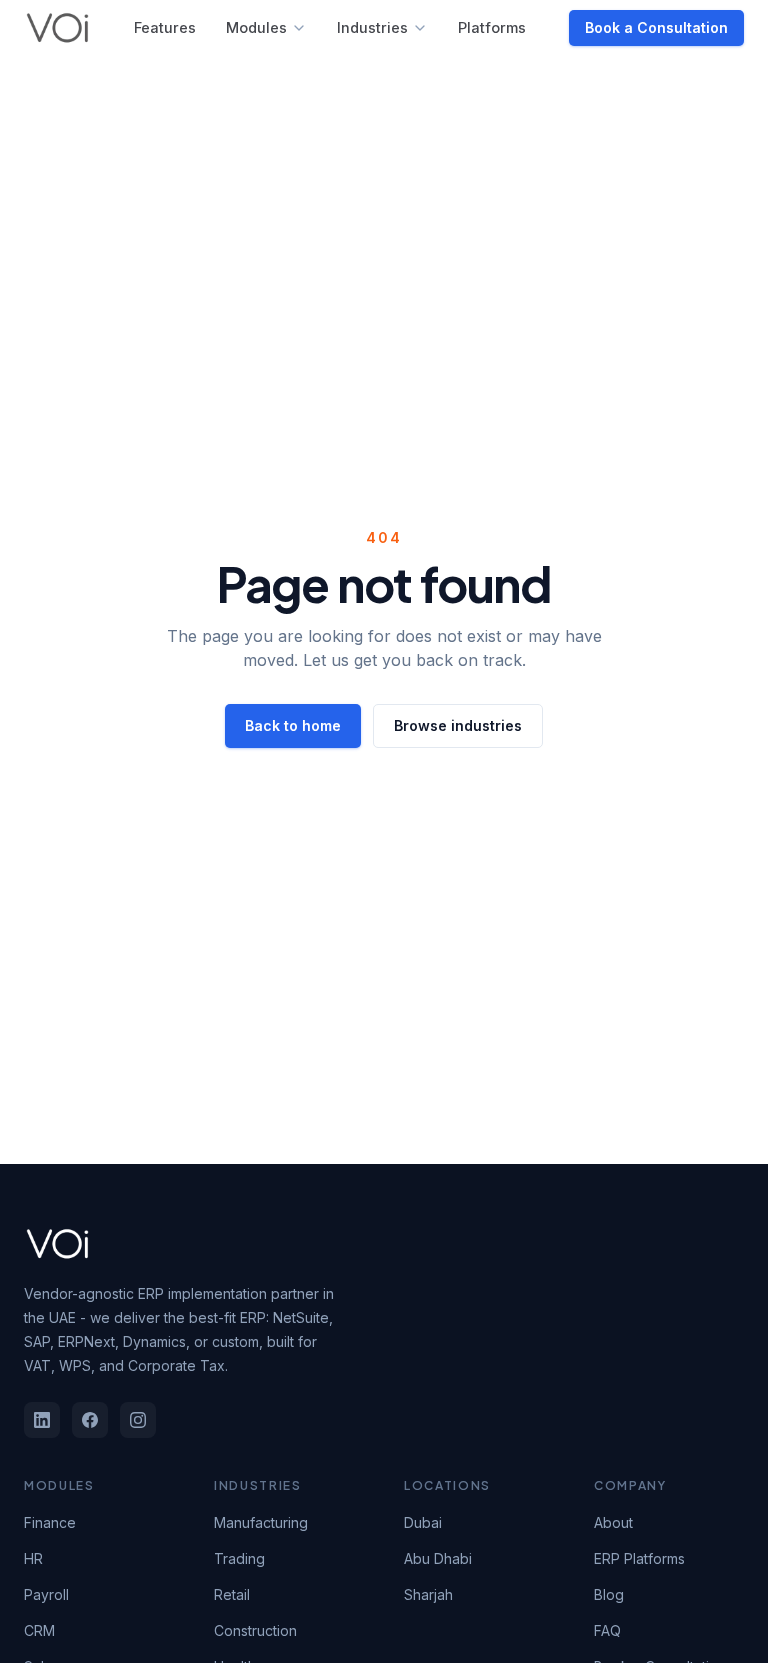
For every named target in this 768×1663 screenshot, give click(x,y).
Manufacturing (261, 1522)
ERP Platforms (639, 1558)
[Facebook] (90, 1420)
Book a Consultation (656, 27)
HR (33, 1558)
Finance (50, 1522)
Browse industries (458, 725)
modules (256, 27)
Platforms (492, 27)
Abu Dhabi (438, 1558)
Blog (609, 1594)
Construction (255, 1630)
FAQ (607, 1630)
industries (372, 27)
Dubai (423, 1522)
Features (165, 27)
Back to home (293, 725)
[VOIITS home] (57, 28)
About (613, 1522)
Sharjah (428, 1594)
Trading (239, 1558)
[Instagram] (138, 1420)
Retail (232, 1594)
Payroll (46, 1594)
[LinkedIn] (42, 1420)
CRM (39, 1630)
